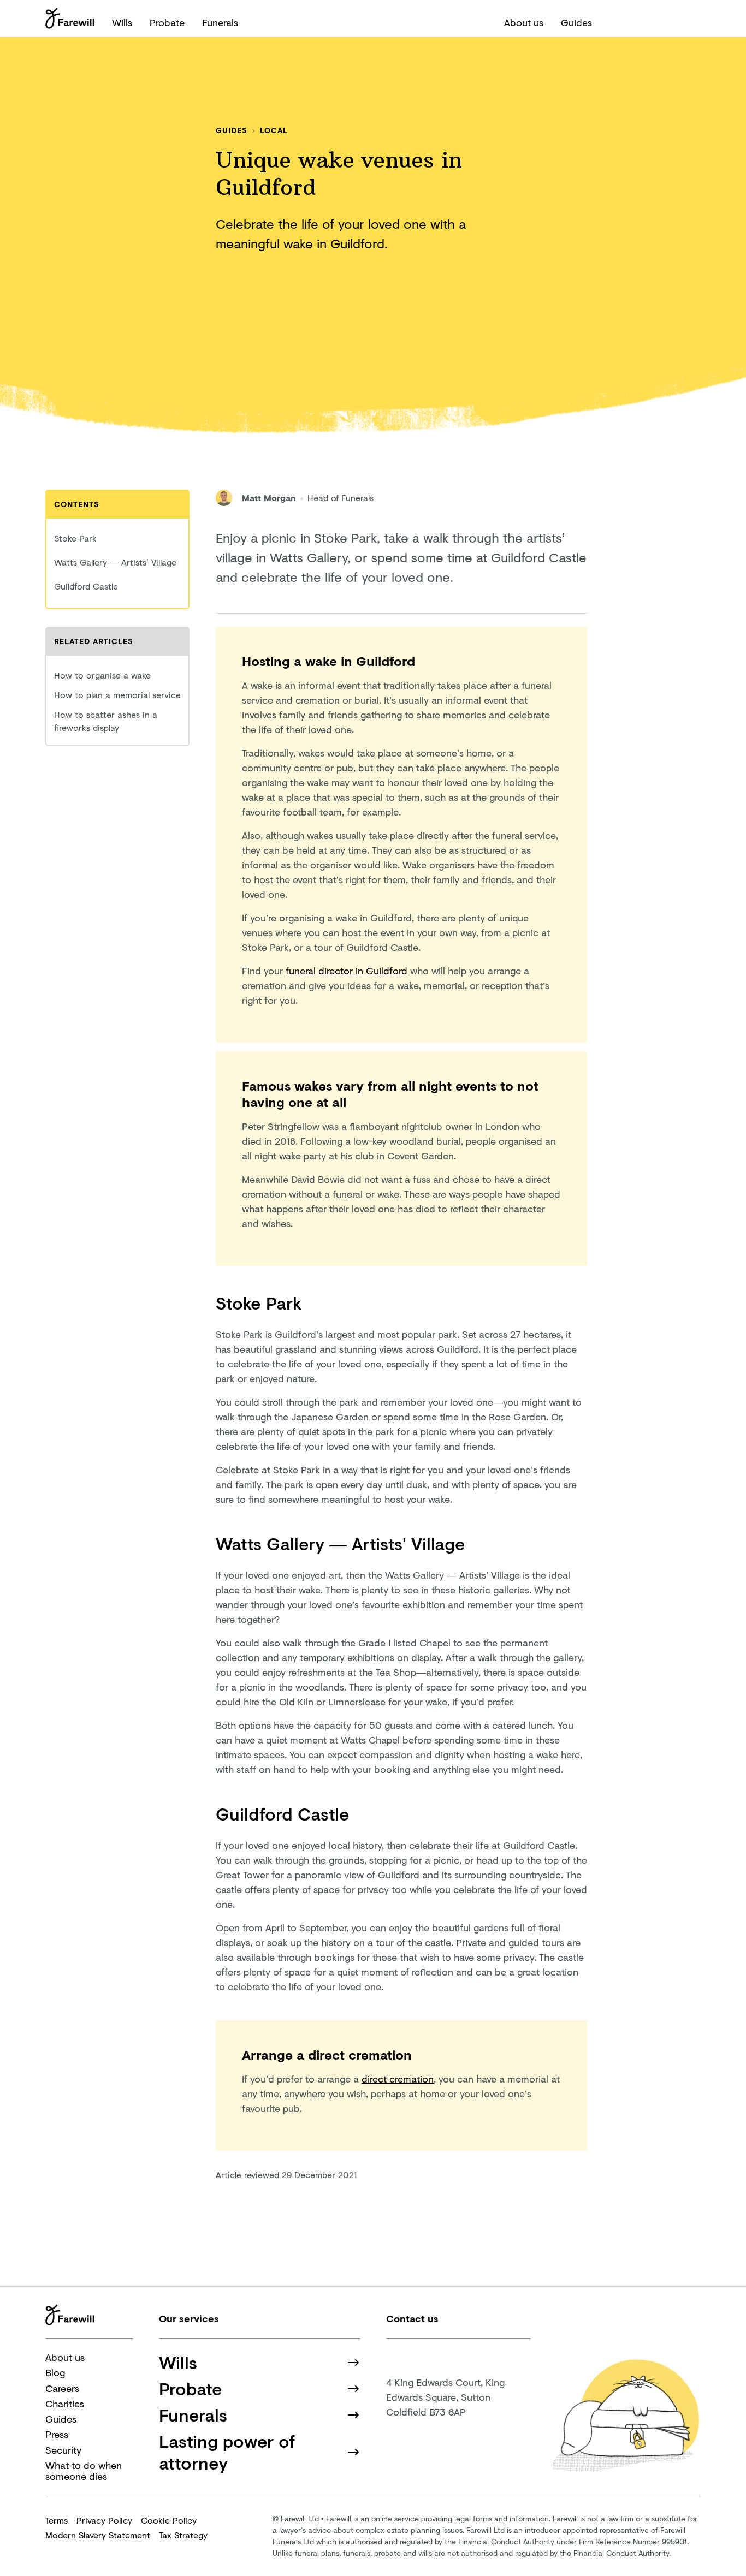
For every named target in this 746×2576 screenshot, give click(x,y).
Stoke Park (77, 538)
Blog (55, 2372)
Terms (57, 2520)
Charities (65, 2404)
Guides (576, 22)
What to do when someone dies (84, 2471)
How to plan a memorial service (117, 695)
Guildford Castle (87, 586)
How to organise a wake (102, 675)
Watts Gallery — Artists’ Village (117, 562)
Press (57, 2434)
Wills (122, 22)
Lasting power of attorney (227, 2452)
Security (63, 2450)
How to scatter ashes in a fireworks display (106, 721)
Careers (62, 2388)
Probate (167, 22)
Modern (98, 2535)
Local (274, 130)
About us (524, 22)
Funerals (220, 22)
